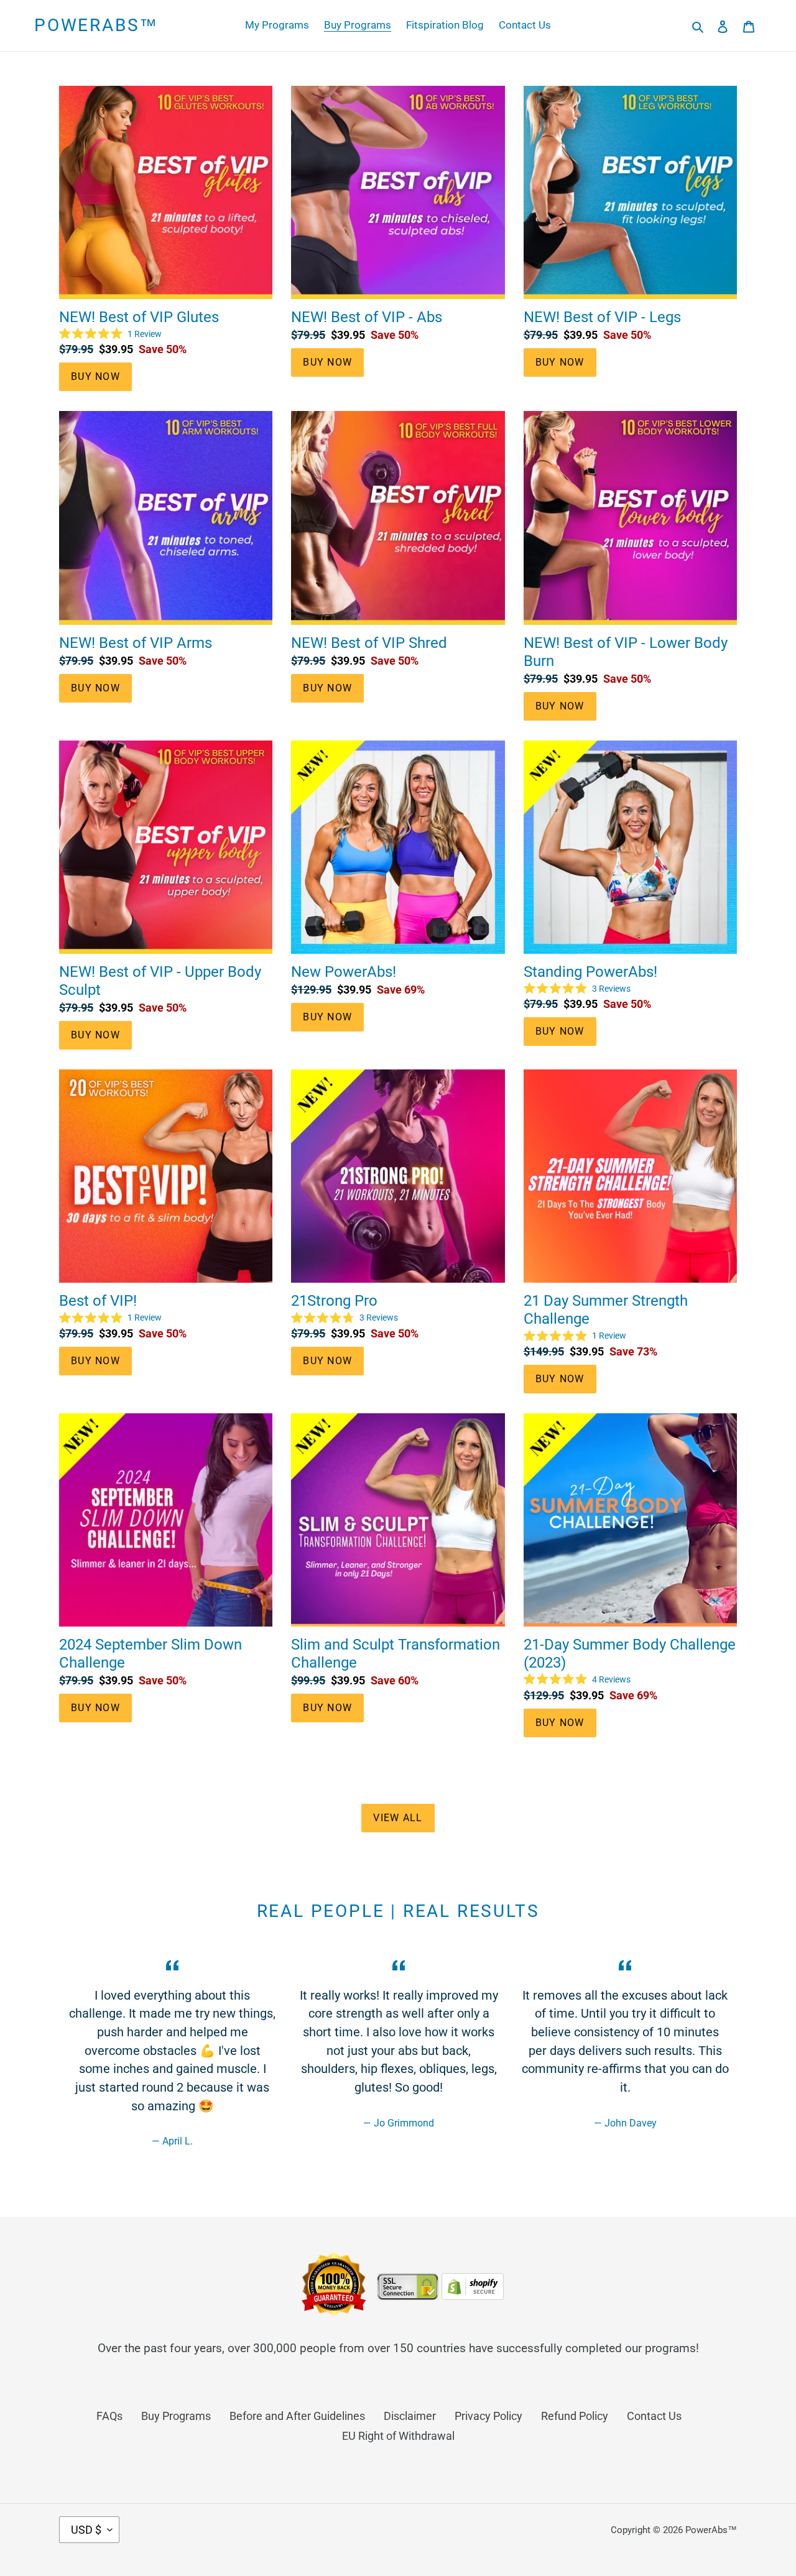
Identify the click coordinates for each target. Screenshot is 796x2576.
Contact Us (654, 2416)
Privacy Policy (488, 2416)
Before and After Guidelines (297, 2416)
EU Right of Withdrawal (398, 2436)
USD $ (86, 2530)
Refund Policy (575, 2416)
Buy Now (95, 376)
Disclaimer (410, 2416)
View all (398, 1818)
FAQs (109, 2416)
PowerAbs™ (96, 25)
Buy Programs (176, 2416)
